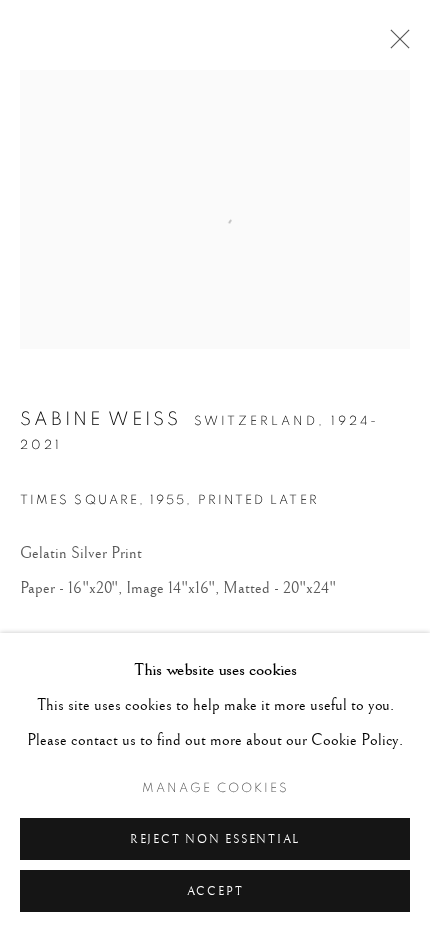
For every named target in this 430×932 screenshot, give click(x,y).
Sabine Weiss (100, 419)
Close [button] (395, 45)
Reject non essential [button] (215, 839)
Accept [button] (215, 891)
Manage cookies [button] (215, 788)
